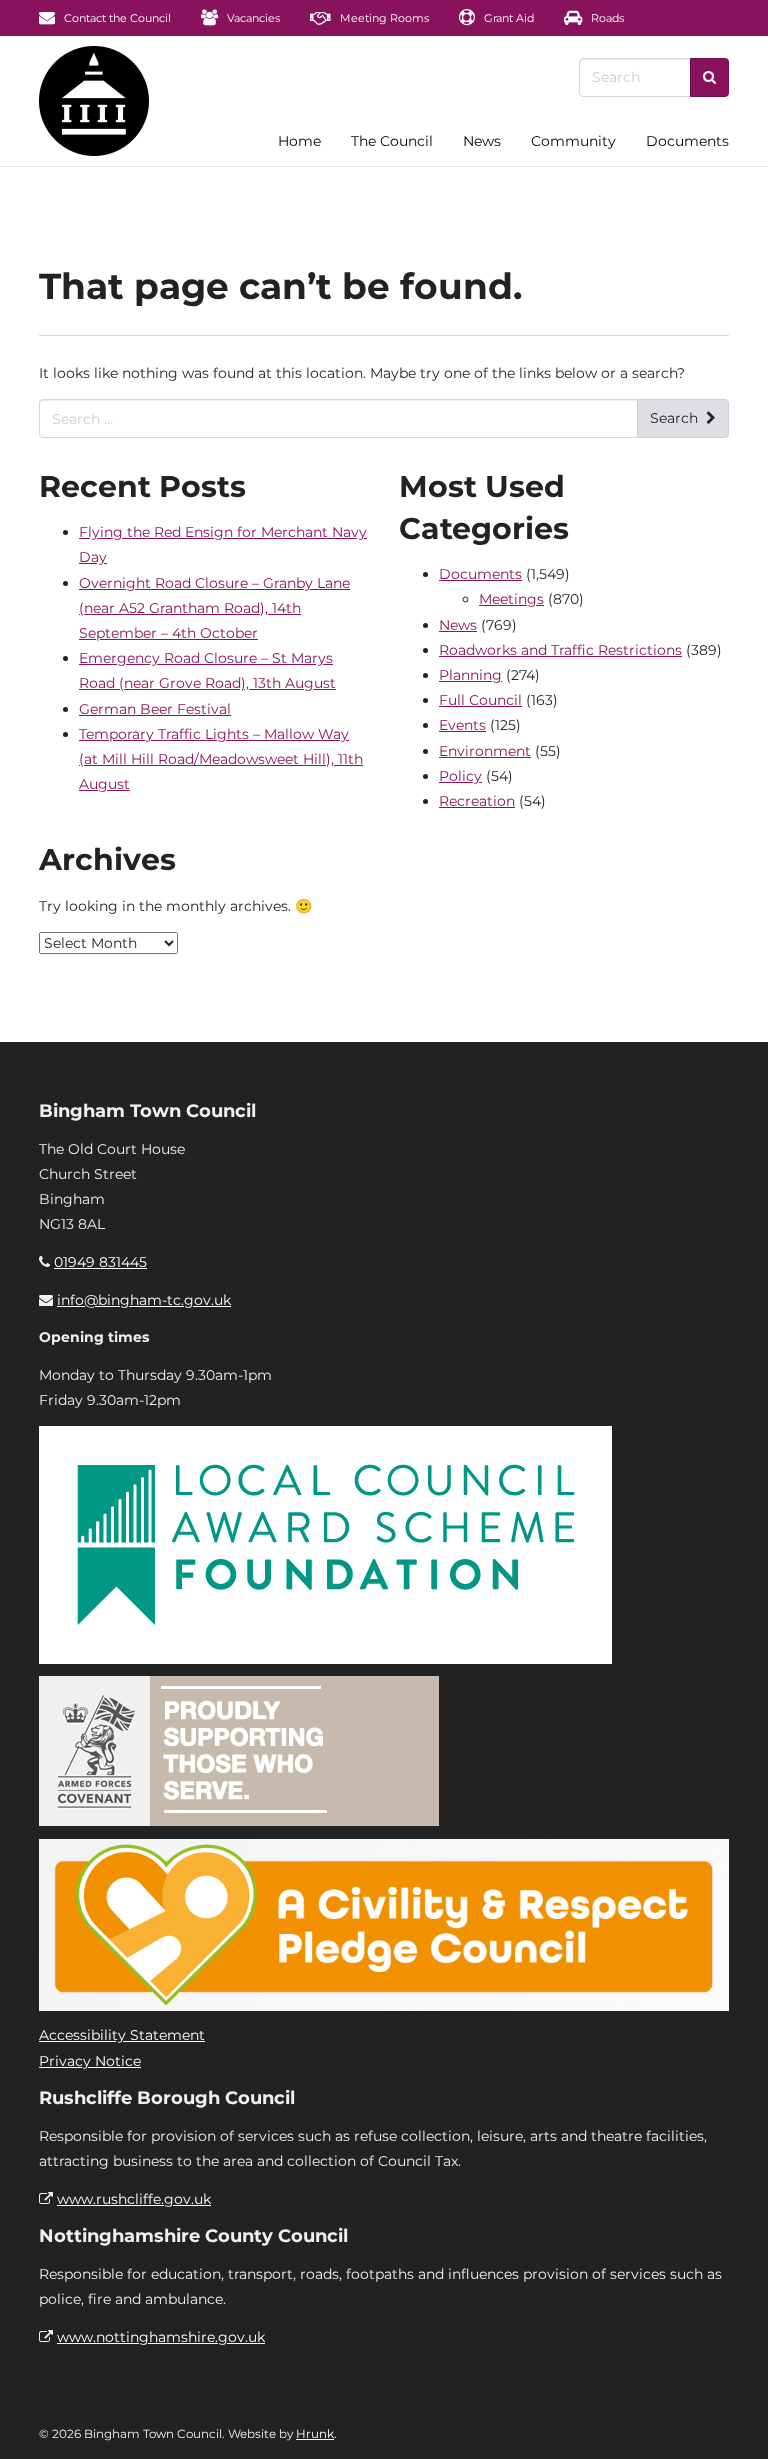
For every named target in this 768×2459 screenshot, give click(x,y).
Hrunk (315, 2433)
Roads (606, 18)
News (482, 141)
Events (462, 725)
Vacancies (252, 18)
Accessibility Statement (122, 2035)
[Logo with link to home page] (94, 101)
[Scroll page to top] (729, 2420)
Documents (687, 141)
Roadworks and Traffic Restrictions (560, 650)
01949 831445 (100, 1262)
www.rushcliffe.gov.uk (134, 2199)
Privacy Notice (90, 2061)
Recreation (477, 801)
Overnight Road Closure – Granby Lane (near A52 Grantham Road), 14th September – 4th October (214, 608)
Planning (470, 675)
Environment (485, 751)
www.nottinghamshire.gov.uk (161, 2337)
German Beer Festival (155, 709)
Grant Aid (507, 18)
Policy (460, 776)
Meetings (511, 599)
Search (674, 418)
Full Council (480, 700)
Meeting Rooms (383, 18)
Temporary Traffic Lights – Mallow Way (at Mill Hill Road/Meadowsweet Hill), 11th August (221, 759)
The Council (392, 141)
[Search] (709, 77)
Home (299, 141)
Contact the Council (116, 18)
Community (573, 141)
